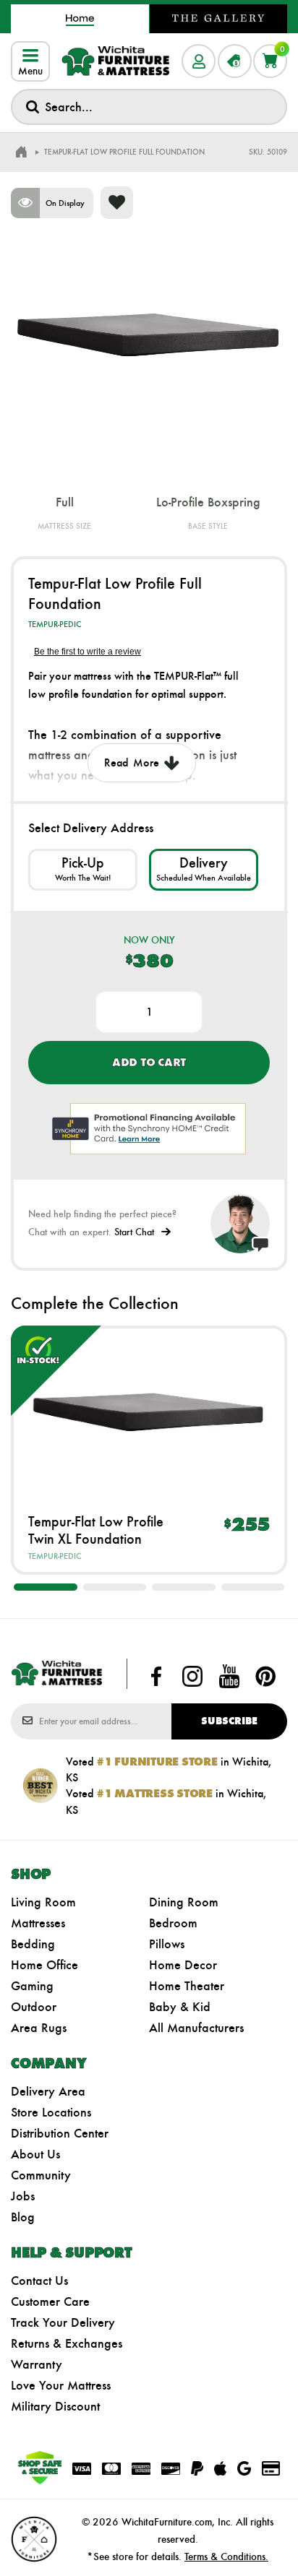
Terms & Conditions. (226, 2556)
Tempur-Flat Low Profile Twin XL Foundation (96, 1530)
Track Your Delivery (63, 2322)
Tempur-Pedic (55, 624)
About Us (35, 2154)
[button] (46, 1587)
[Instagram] (192, 1677)
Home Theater (187, 1986)
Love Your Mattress (61, 2385)
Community (41, 2175)
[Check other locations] (83, 869)
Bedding (33, 1944)
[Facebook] (156, 1677)
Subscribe (229, 1721)
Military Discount (55, 2406)
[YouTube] (229, 1677)
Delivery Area (48, 2091)
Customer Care (50, 2301)
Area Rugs (39, 2028)
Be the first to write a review (88, 652)
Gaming (32, 1986)
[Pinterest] (265, 1677)
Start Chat (134, 1232)
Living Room (43, 1902)
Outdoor (34, 2007)
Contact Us (39, 2281)
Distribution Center (60, 2133)
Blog (23, 2217)
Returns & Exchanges (67, 2343)
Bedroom (173, 1923)
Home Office (44, 1965)
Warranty (37, 2364)
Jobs (23, 2196)
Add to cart (149, 1062)
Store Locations (51, 2112)
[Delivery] (204, 869)
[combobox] (149, 107)
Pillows (167, 1944)
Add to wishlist (117, 203)
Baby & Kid (180, 2007)
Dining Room (184, 1902)
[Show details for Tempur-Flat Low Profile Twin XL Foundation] (149, 1409)
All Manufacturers (196, 2028)
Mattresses (38, 1923)
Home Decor (183, 1965)
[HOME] (21, 152)
